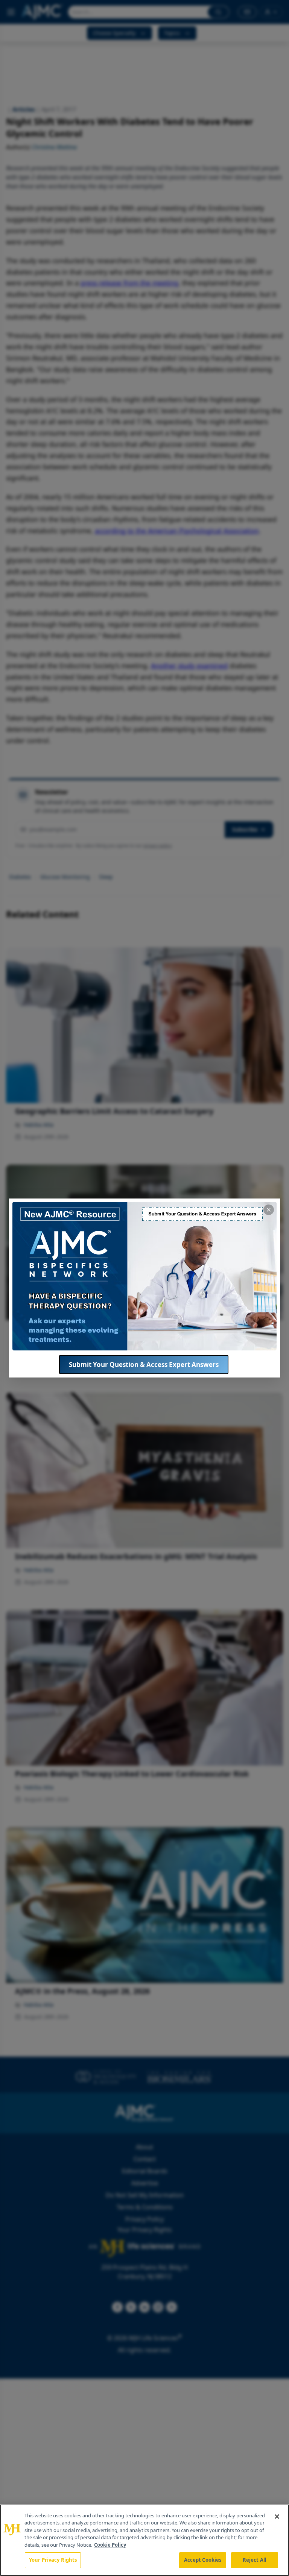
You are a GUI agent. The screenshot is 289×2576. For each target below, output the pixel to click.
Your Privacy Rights (53, 2560)
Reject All (255, 2560)
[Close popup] (269, 1210)
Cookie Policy (110, 2545)
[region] (144, 2540)
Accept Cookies (203, 2560)
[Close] (277, 2517)
